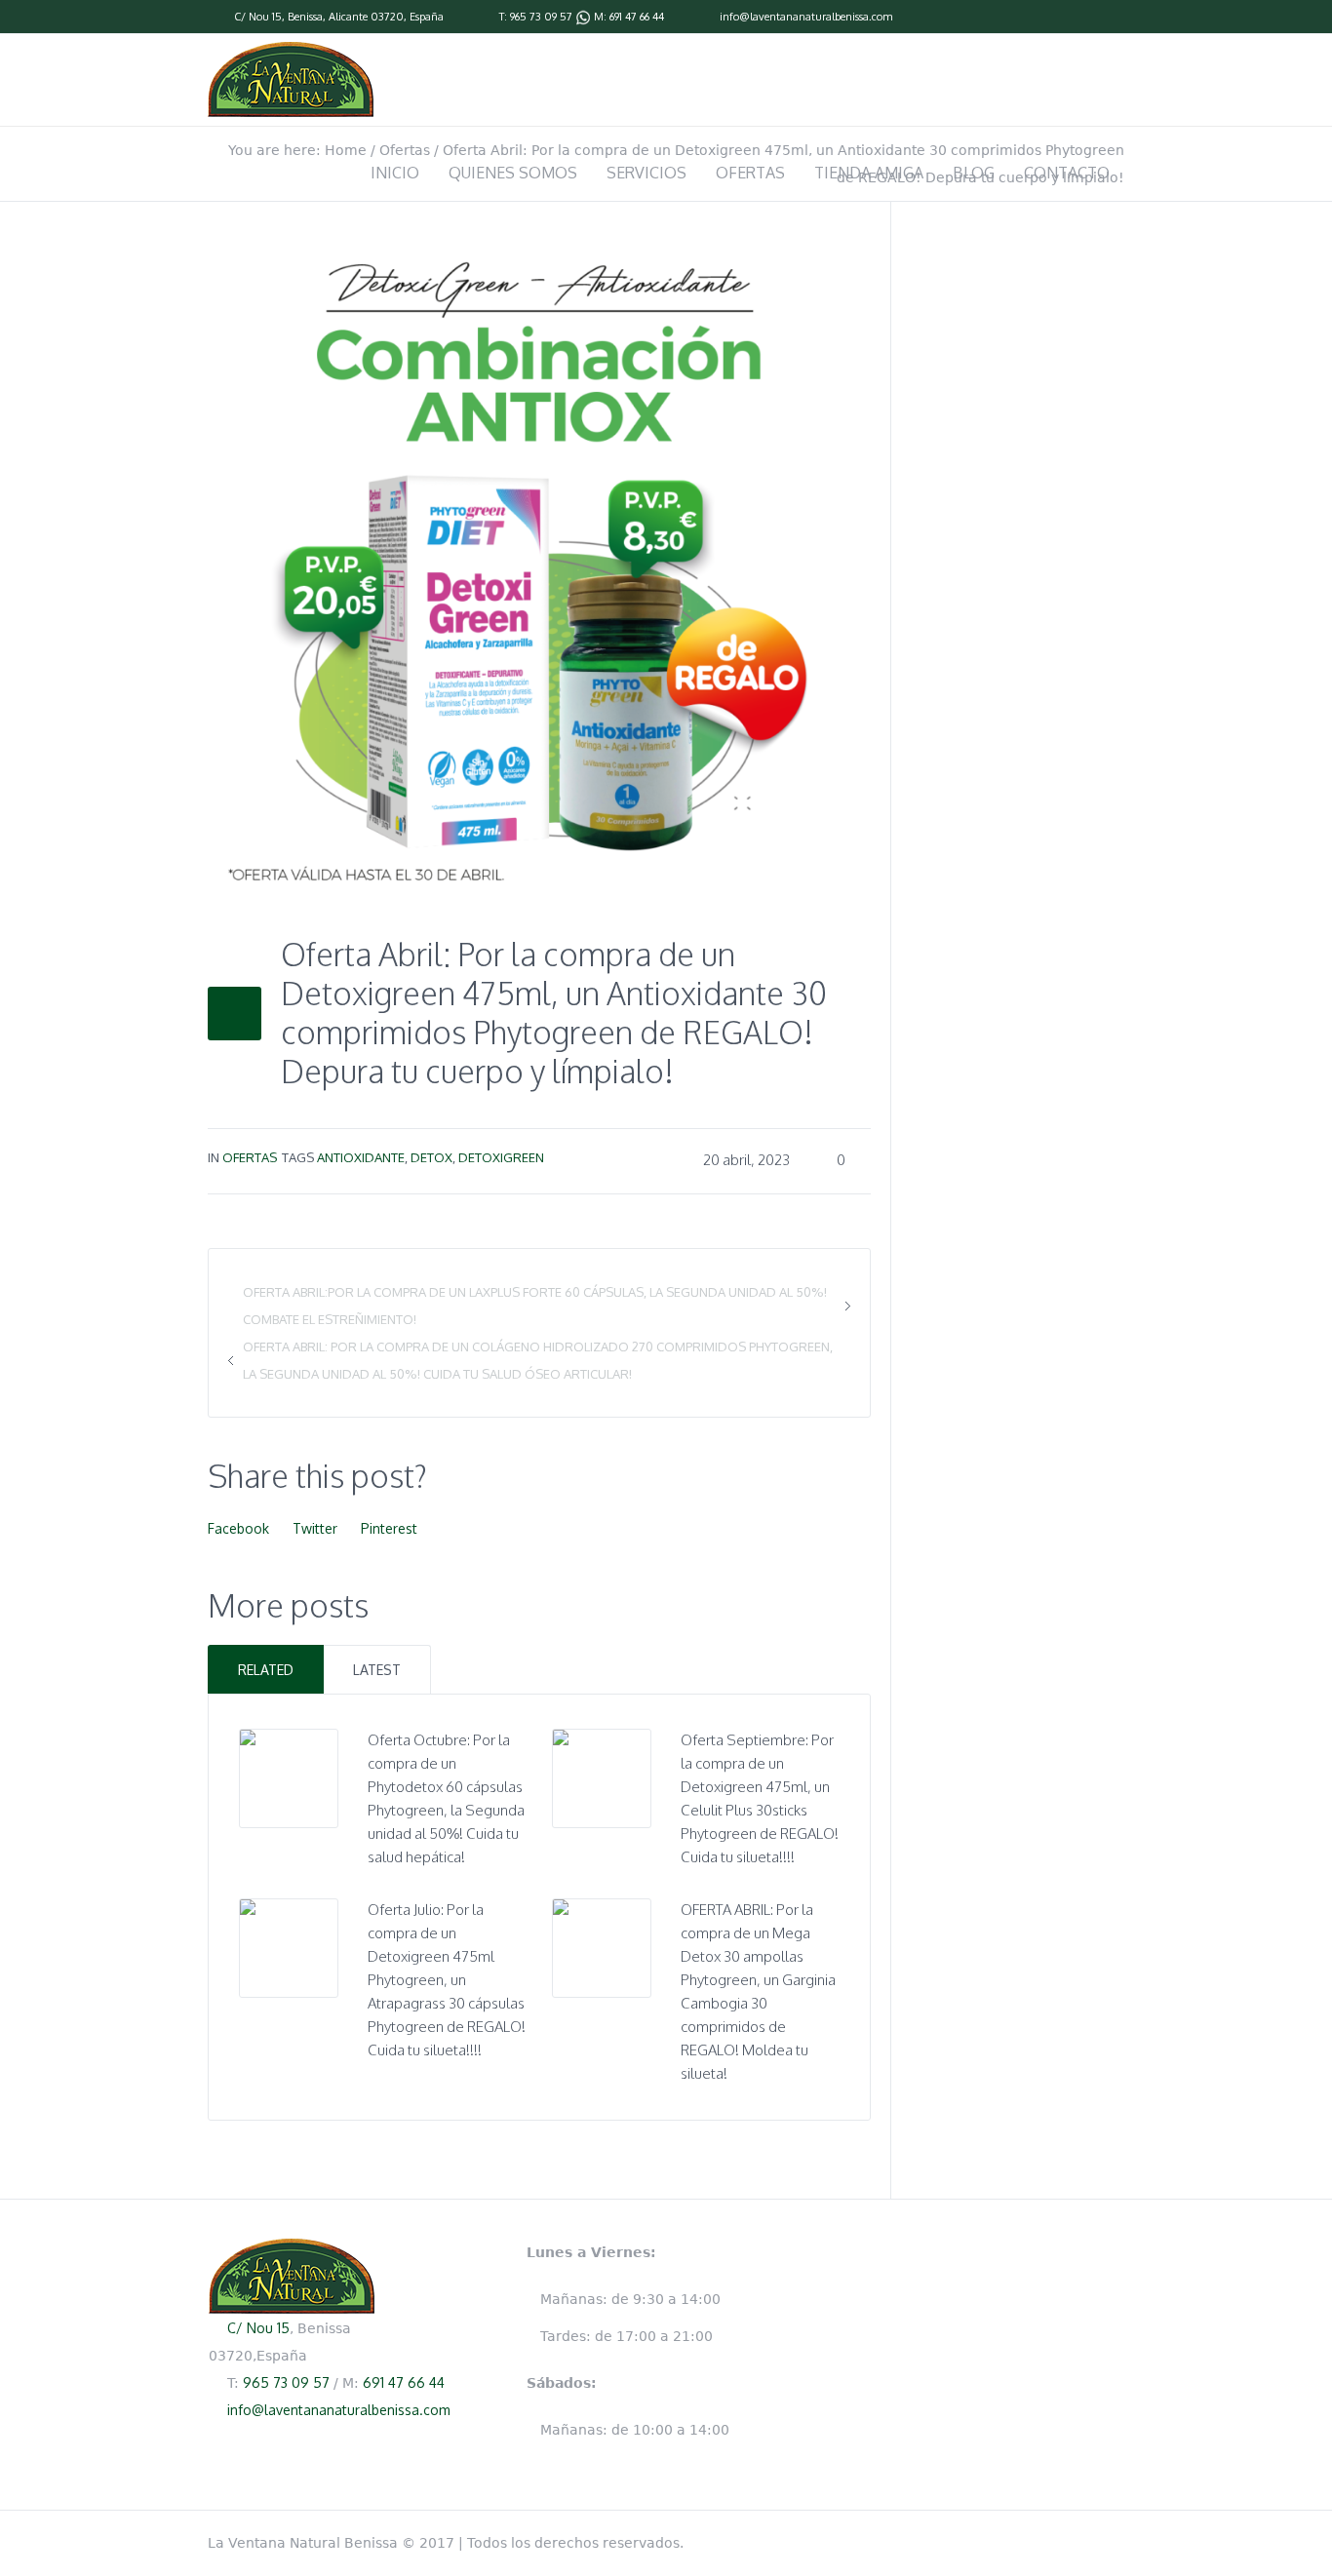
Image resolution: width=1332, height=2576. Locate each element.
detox (431, 1157)
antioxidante (361, 1157)
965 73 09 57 (541, 17)
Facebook (238, 1528)
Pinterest (389, 1528)
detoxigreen (501, 1157)
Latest (377, 1670)
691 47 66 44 (637, 17)
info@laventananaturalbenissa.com (806, 17)
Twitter (315, 1528)
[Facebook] (1115, 18)
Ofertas (250, 1157)
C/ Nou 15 (258, 17)
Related (266, 1670)
